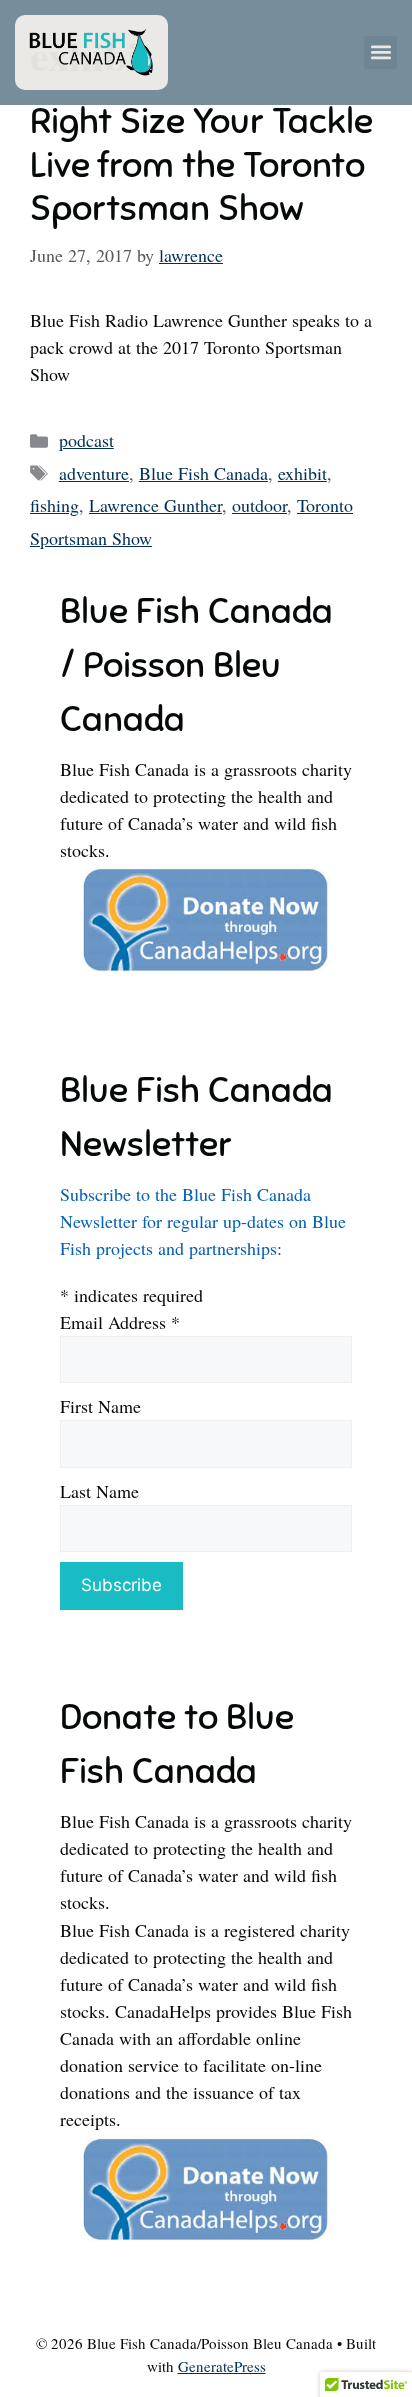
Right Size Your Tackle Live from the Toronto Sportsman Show (201, 164)
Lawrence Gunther (155, 505)
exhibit (302, 473)
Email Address (120, 1322)
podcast (86, 440)
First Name (100, 1406)
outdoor (259, 505)
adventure (94, 473)
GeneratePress (222, 2366)
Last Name (99, 1491)
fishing (54, 505)
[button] (380, 52)
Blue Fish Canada (203, 473)
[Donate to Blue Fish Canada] (206, 969)
